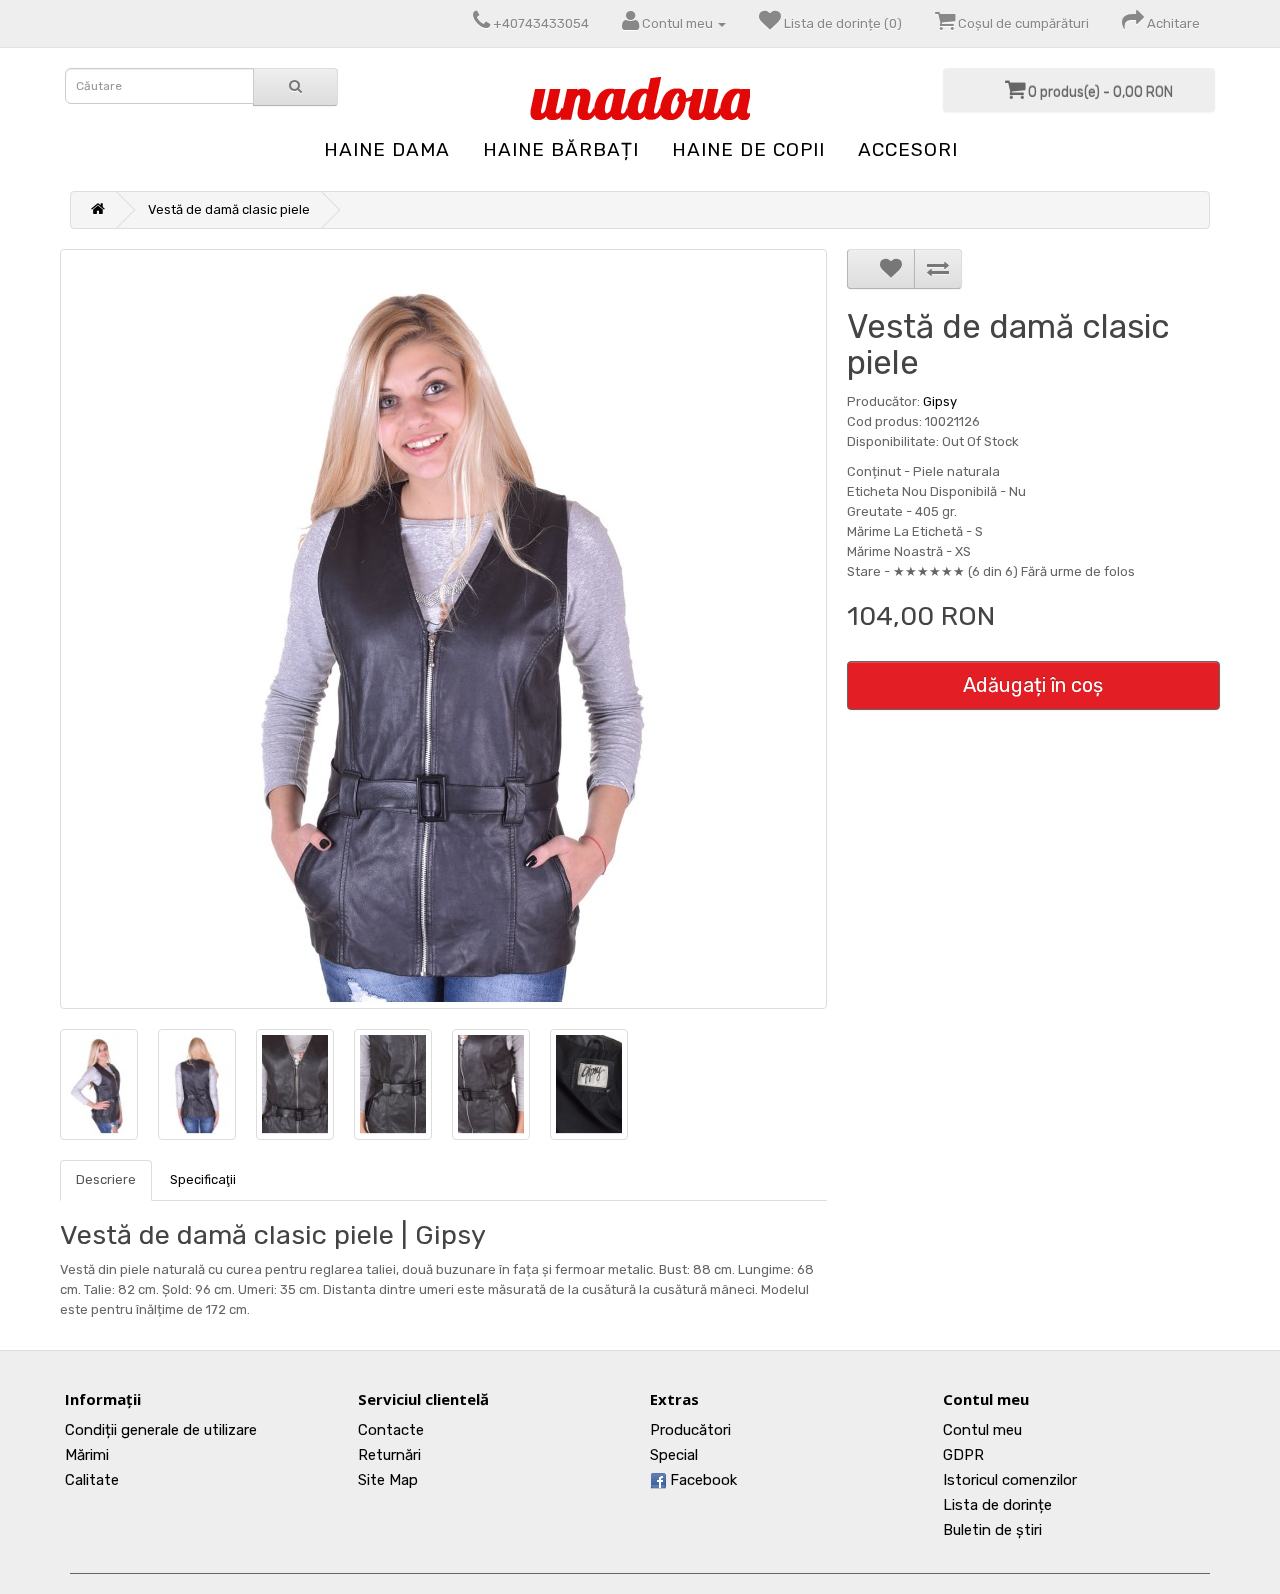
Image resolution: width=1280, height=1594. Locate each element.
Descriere (106, 1179)
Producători (690, 1430)
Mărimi (87, 1455)
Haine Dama (387, 149)
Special (674, 1455)
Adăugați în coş (1033, 685)
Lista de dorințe (997, 1505)
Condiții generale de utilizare (161, 1430)
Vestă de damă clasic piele (229, 209)
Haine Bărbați (561, 149)
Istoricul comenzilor (1010, 1480)
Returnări (389, 1455)
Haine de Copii (748, 149)
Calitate (92, 1480)
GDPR (963, 1455)
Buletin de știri (992, 1530)
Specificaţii (203, 1179)
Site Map (388, 1480)
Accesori (908, 149)
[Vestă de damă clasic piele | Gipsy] (443, 629)
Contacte (391, 1430)
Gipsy (940, 401)
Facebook (701, 1480)
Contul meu (982, 1430)
